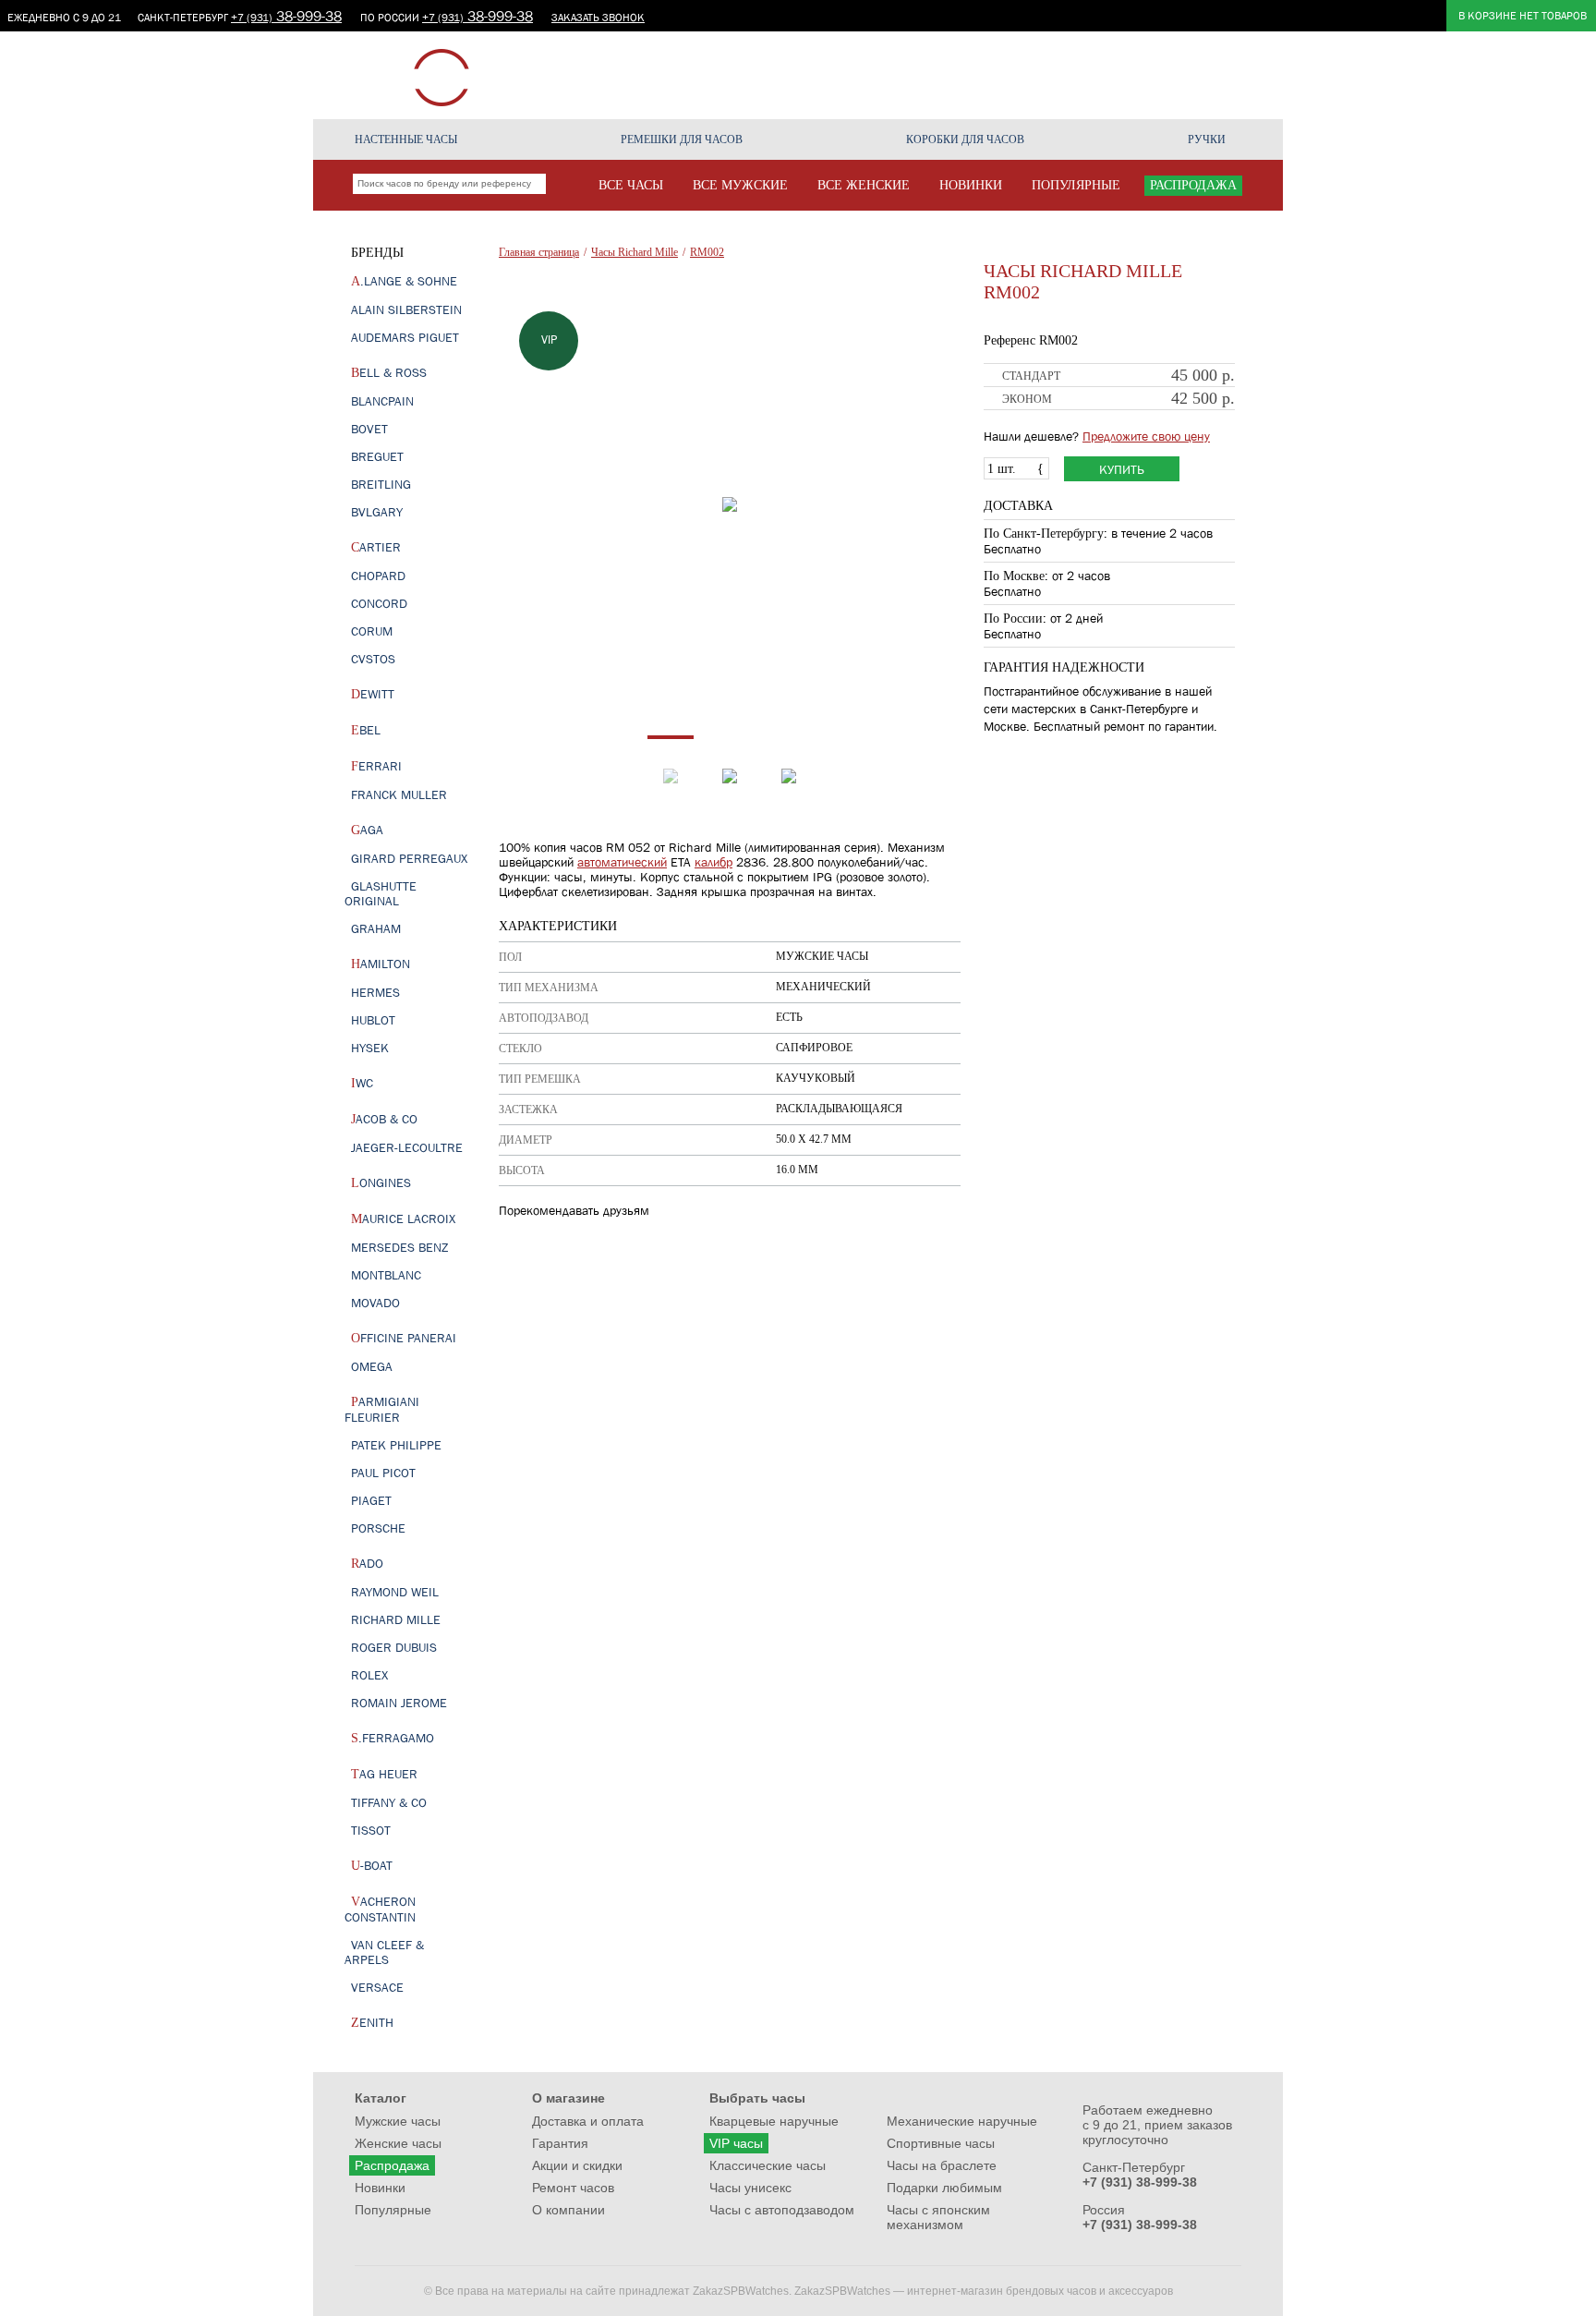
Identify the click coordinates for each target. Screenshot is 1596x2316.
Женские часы (398, 2143)
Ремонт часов (1114, 74)
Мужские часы (398, 2121)
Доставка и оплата (588, 2121)
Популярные (393, 2210)
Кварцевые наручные (774, 2121)
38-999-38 (286, 16)
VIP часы (736, 2143)
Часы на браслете (942, 2165)
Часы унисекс (750, 2188)
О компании (1206, 74)
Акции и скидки (825, 74)
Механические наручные (962, 2121)
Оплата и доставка (939, 74)
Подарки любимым (944, 2188)
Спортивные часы (941, 2143)
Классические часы (768, 2165)
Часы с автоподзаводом (782, 2210)
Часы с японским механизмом (938, 2217)
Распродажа (392, 2165)
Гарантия (1033, 74)
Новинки (380, 2188)
